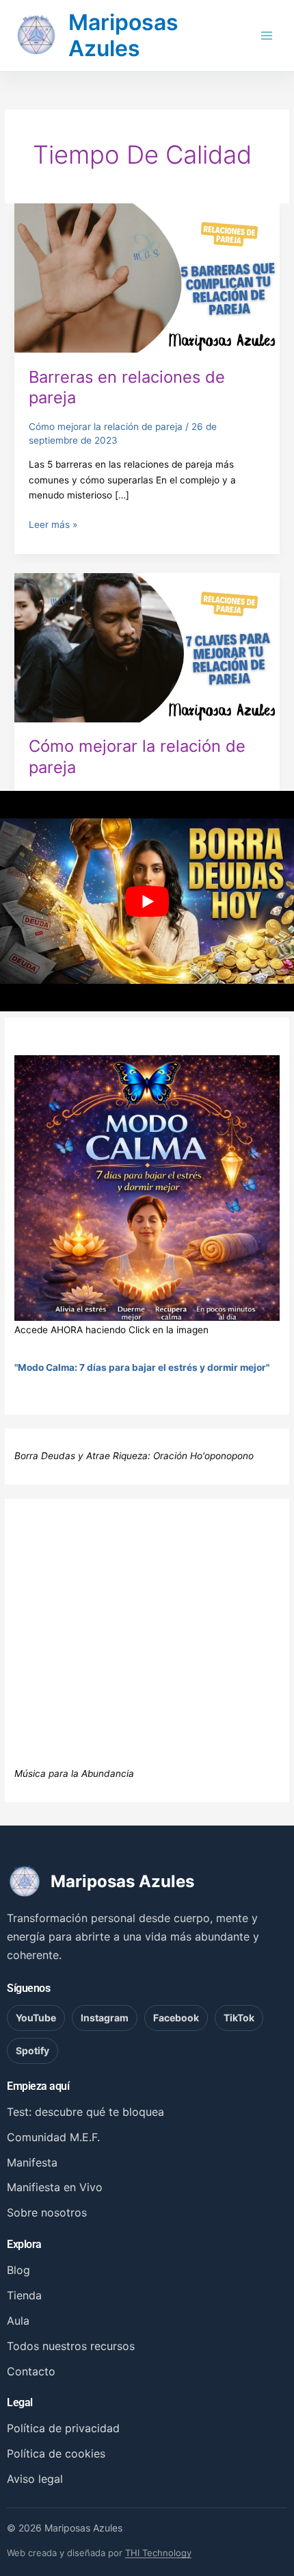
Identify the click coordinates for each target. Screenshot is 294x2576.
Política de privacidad (63, 2428)
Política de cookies (56, 2453)
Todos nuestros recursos (71, 2346)
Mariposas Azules (123, 35)
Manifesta (32, 2162)
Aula (18, 2321)
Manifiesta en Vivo (55, 2187)
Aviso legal (35, 2479)
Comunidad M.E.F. (53, 2137)
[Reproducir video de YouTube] (147, 901)
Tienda (24, 2295)
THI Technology (158, 2553)
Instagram (105, 2018)
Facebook (176, 2018)
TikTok (239, 2018)
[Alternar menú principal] (267, 35)
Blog (18, 2270)
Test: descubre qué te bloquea (85, 2112)
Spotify (32, 2050)
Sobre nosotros (47, 2212)
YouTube (36, 2018)
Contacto (31, 2371)
